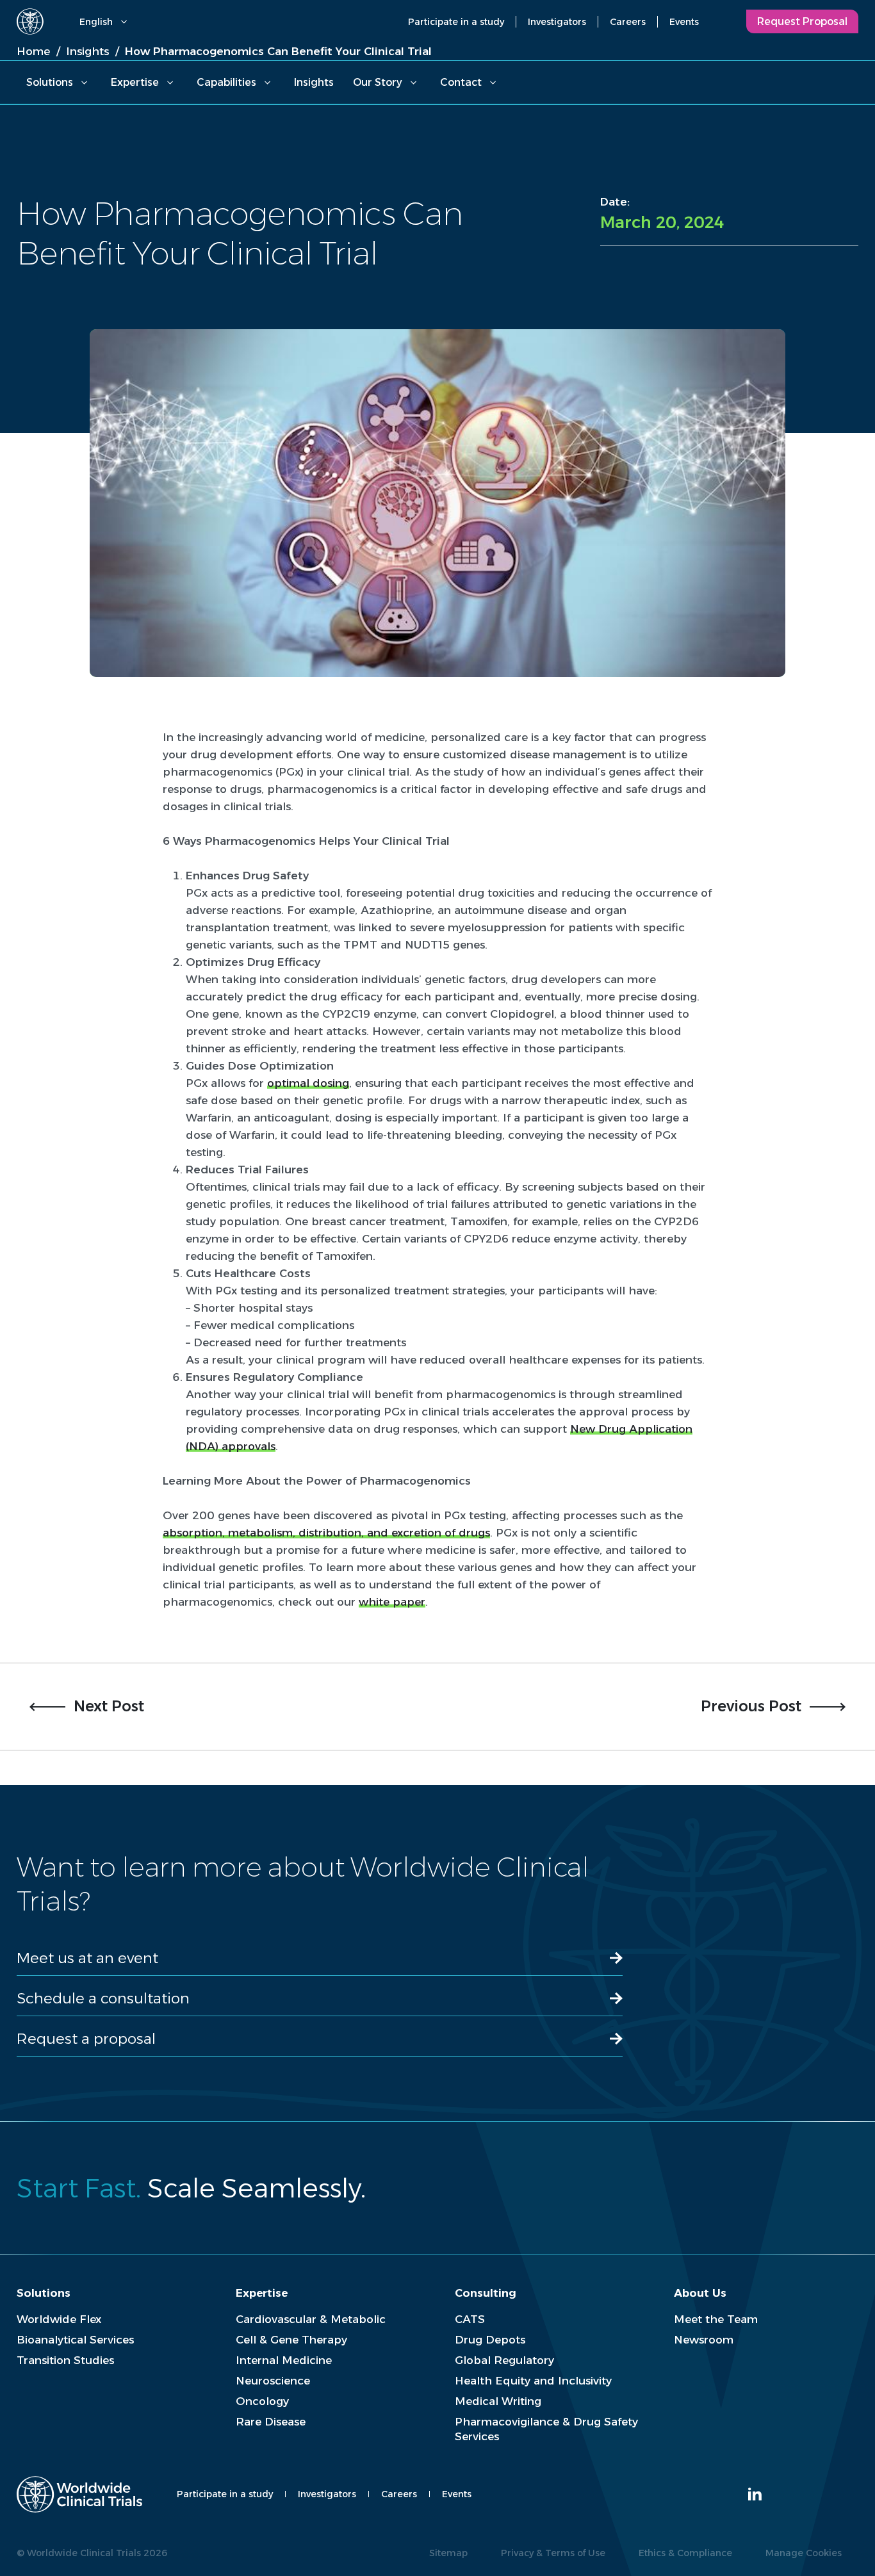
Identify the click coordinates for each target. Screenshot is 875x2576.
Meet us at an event (87, 1958)
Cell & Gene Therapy (291, 2340)
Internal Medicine (284, 2360)
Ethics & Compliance (685, 2553)
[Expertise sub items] (170, 83)
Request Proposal (802, 21)
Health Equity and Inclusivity (533, 2381)
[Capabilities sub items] (267, 83)
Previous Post (751, 1706)
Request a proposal (86, 2039)
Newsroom (704, 2340)
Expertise (135, 82)
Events (684, 22)
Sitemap (448, 2553)
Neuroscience (273, 2381)
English (96, 22)
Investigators (557, 22)
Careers (628, 22)
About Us (700, 2293)
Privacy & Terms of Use (553, 2553)
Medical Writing (498, 2401)
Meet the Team (716, 2319)
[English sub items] (124, 22)
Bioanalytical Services (75, 2340)
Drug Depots (490, 2340)
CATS (470, 2319)
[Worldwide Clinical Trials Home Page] (30, 21)
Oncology (262, 2401)
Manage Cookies (804, 2553)
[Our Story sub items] (413, 83)
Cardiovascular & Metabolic (311, 2319)
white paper (392, 1602)
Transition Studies (65, 2360)
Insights (314, 82)
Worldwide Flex (59, 2319)
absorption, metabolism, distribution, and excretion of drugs (326, 1533)
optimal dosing (308, 1083)
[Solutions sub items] (84, 83)
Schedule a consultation (103, 1998)
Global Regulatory (504, 2360)
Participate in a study (456, 22)
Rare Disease (271, 2422)
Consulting (486, 2293)
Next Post (109, 1706)
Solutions (50, 82)
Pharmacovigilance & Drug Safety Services (546, 2429)
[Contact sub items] (493, 83)
